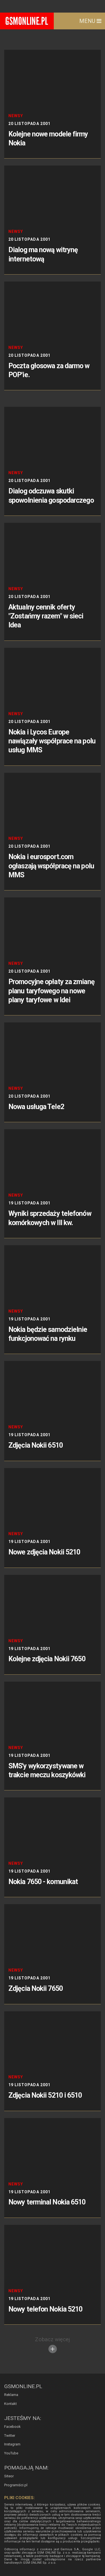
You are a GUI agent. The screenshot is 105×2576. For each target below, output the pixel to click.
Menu (88, 21)
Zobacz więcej (52, 2339)
